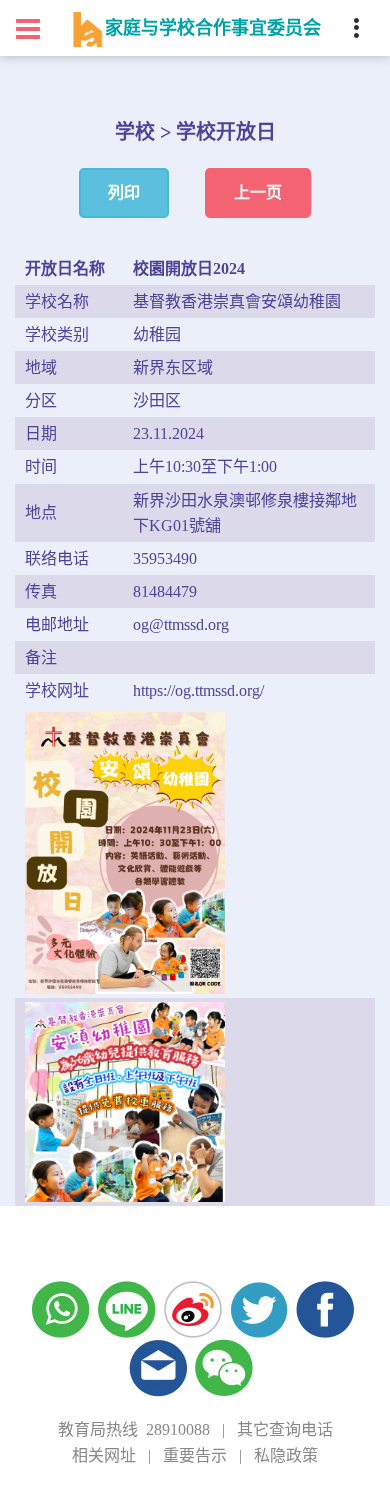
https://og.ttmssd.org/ (198, 690)
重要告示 (195, 1455)
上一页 (258, 192)
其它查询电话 (285, 1429)
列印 (124, 192)
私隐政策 (286, 1455)
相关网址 (104, 1455)
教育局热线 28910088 (134, 1429)
